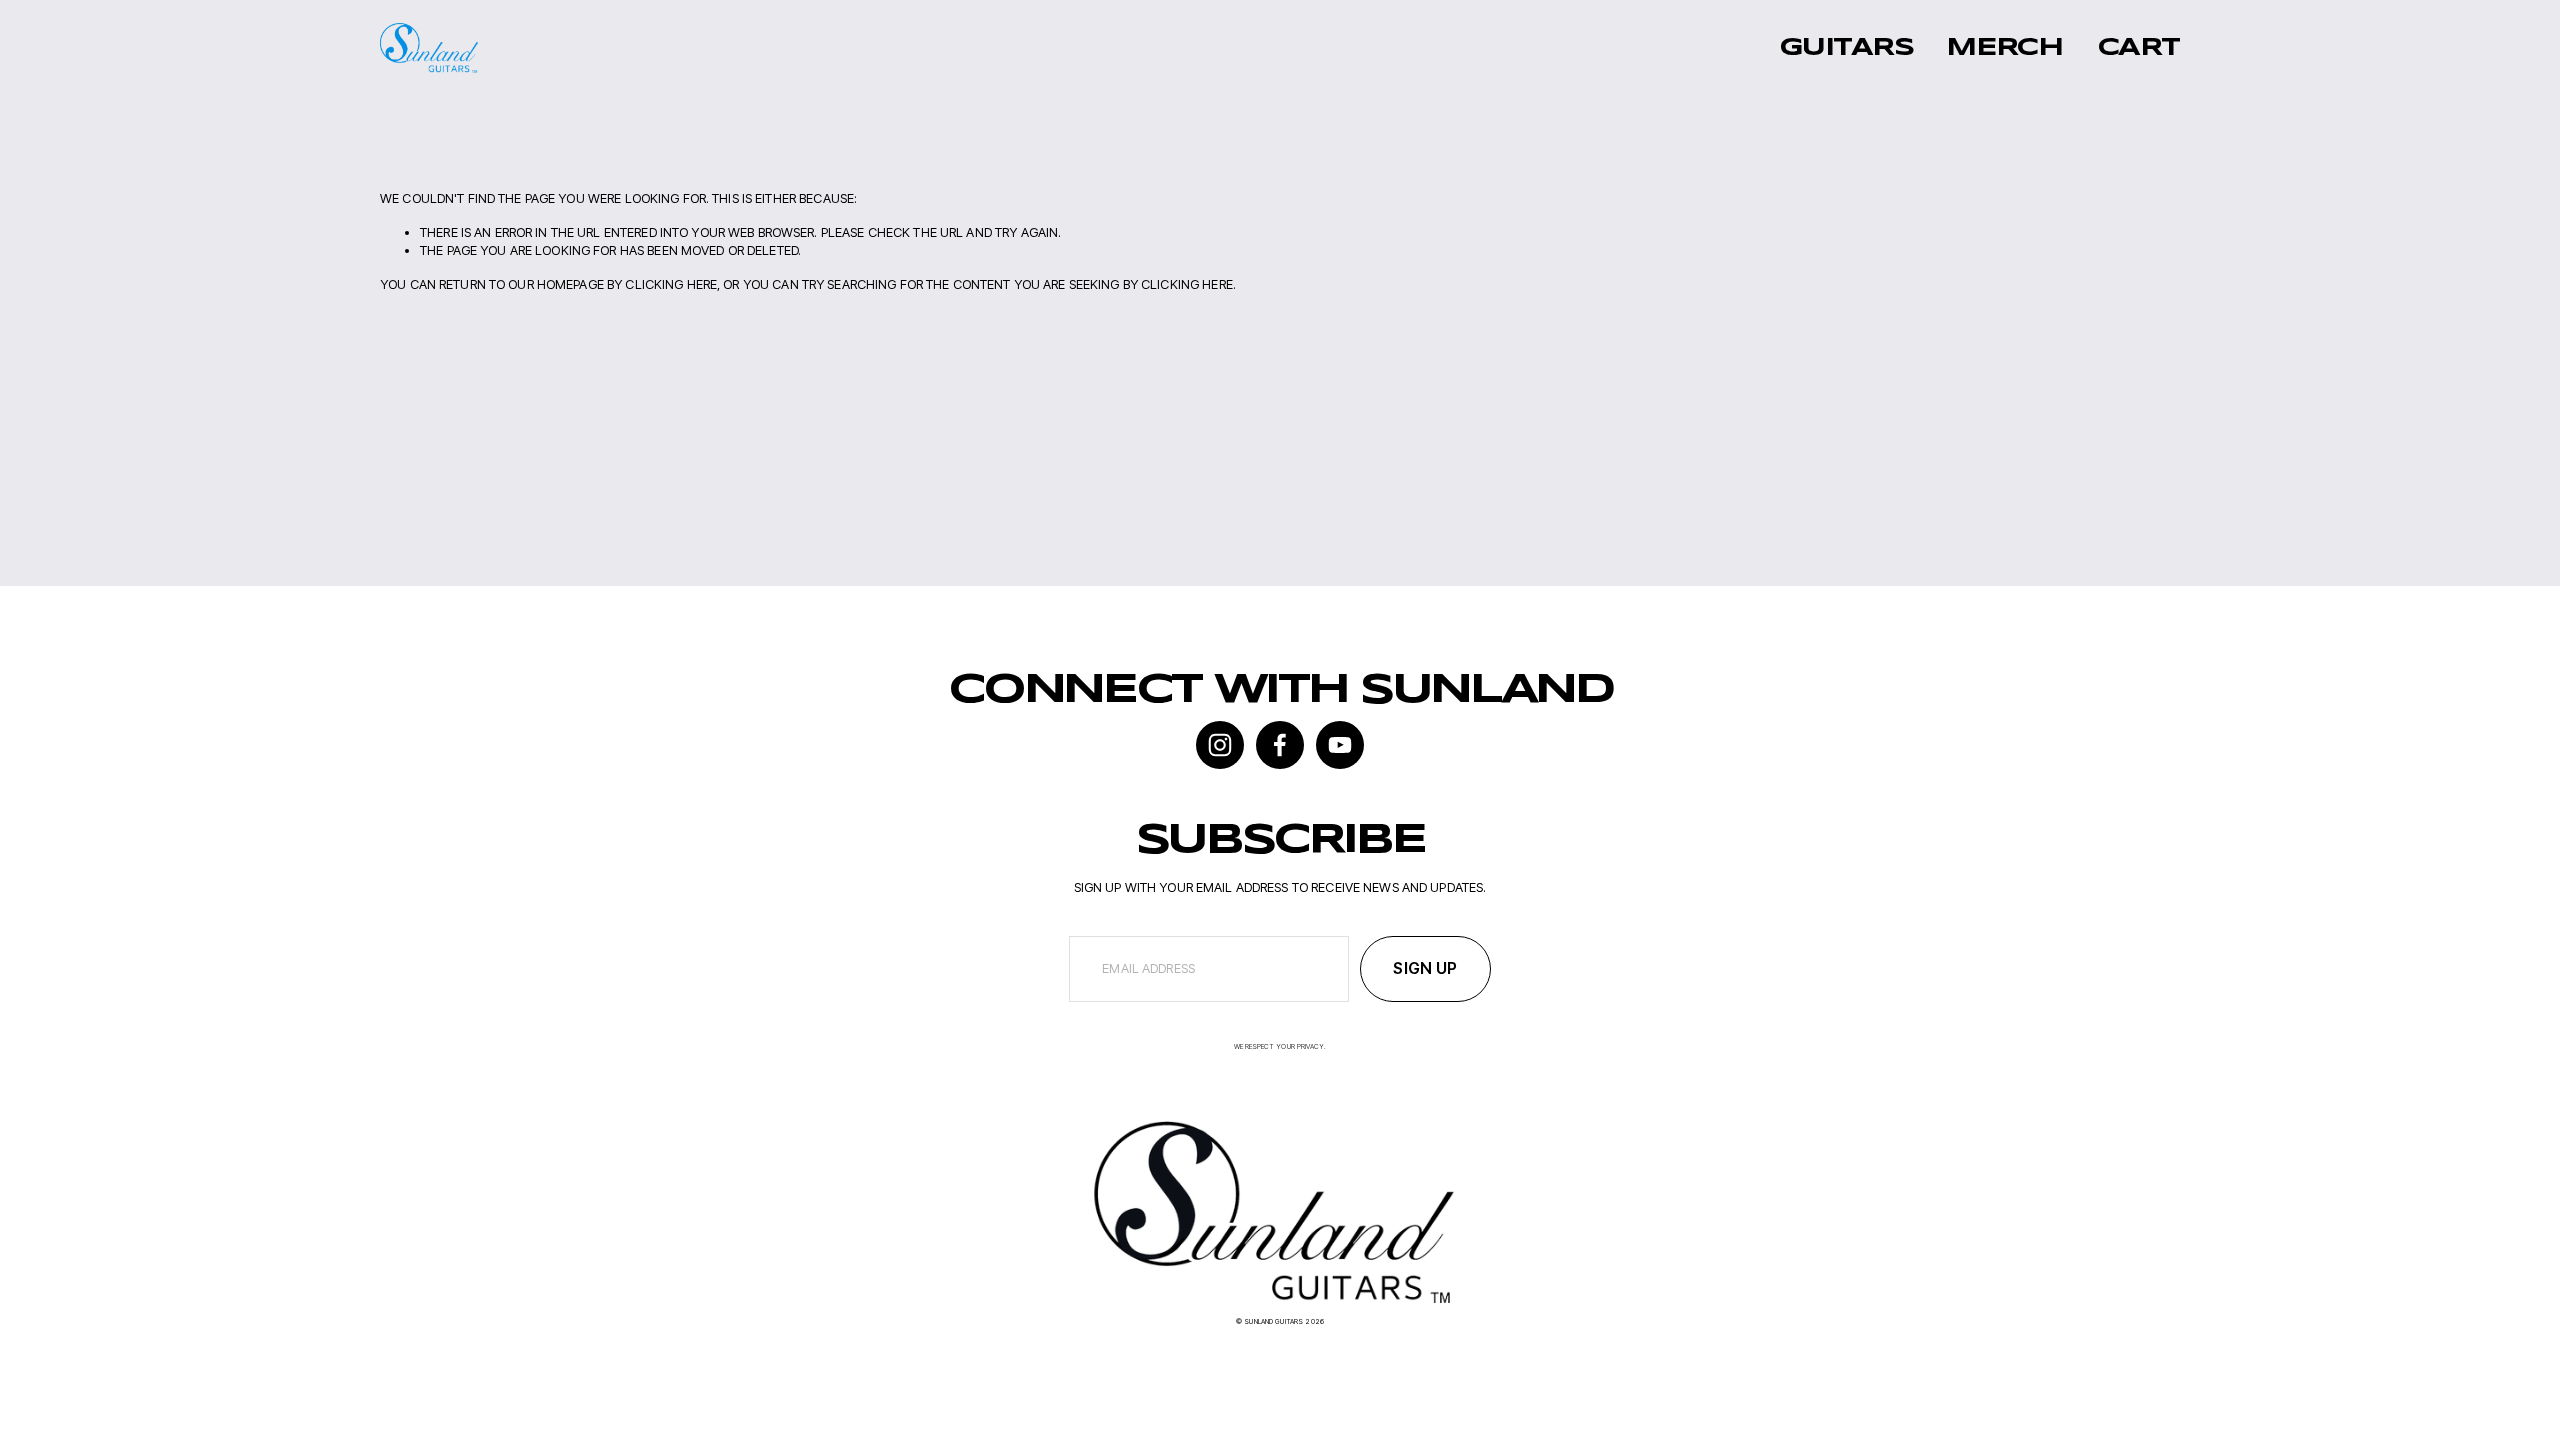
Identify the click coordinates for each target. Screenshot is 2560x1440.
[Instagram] (1220, 745)
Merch (2004, 48)
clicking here (671, 284)
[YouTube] (1340, 745)
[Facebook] (1280, 745)
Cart (2139, 48)
